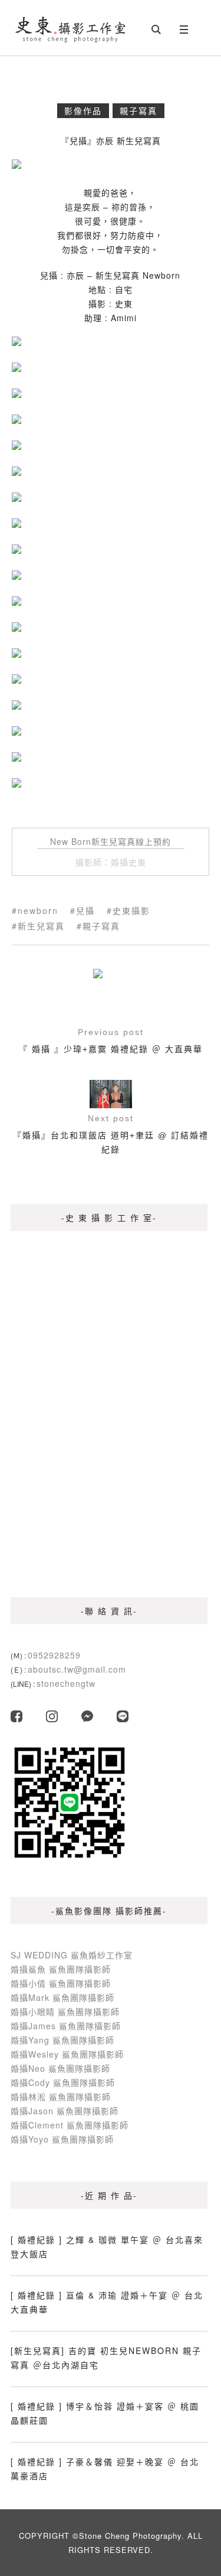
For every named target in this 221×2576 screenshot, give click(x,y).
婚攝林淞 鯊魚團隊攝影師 (61, 2097)
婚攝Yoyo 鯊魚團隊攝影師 (62, 2139)
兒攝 (85, 910)
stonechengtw (66, 1683)
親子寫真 (138, 110)
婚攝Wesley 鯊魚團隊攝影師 (67, 2054)
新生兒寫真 (41, 926)
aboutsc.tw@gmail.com (77, 1669)
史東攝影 (131, 910)
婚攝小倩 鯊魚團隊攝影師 (61, 1983)
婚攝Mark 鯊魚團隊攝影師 (62, 1997)
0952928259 (54, 1655)
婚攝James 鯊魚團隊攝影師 (66, 2026)
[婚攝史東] (71, 28)
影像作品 (83, 110)
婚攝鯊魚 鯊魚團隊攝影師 (61, 1969)
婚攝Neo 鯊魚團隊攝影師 (60, 2068)
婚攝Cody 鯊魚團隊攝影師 (63, 2082)
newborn (38, 910)
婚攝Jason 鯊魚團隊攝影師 (65, 2111)
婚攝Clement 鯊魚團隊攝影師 (70, 2125)
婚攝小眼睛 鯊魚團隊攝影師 (65, 2012)
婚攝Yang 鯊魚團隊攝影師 (62, 2040)
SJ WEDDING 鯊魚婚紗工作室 (72, 1955)
